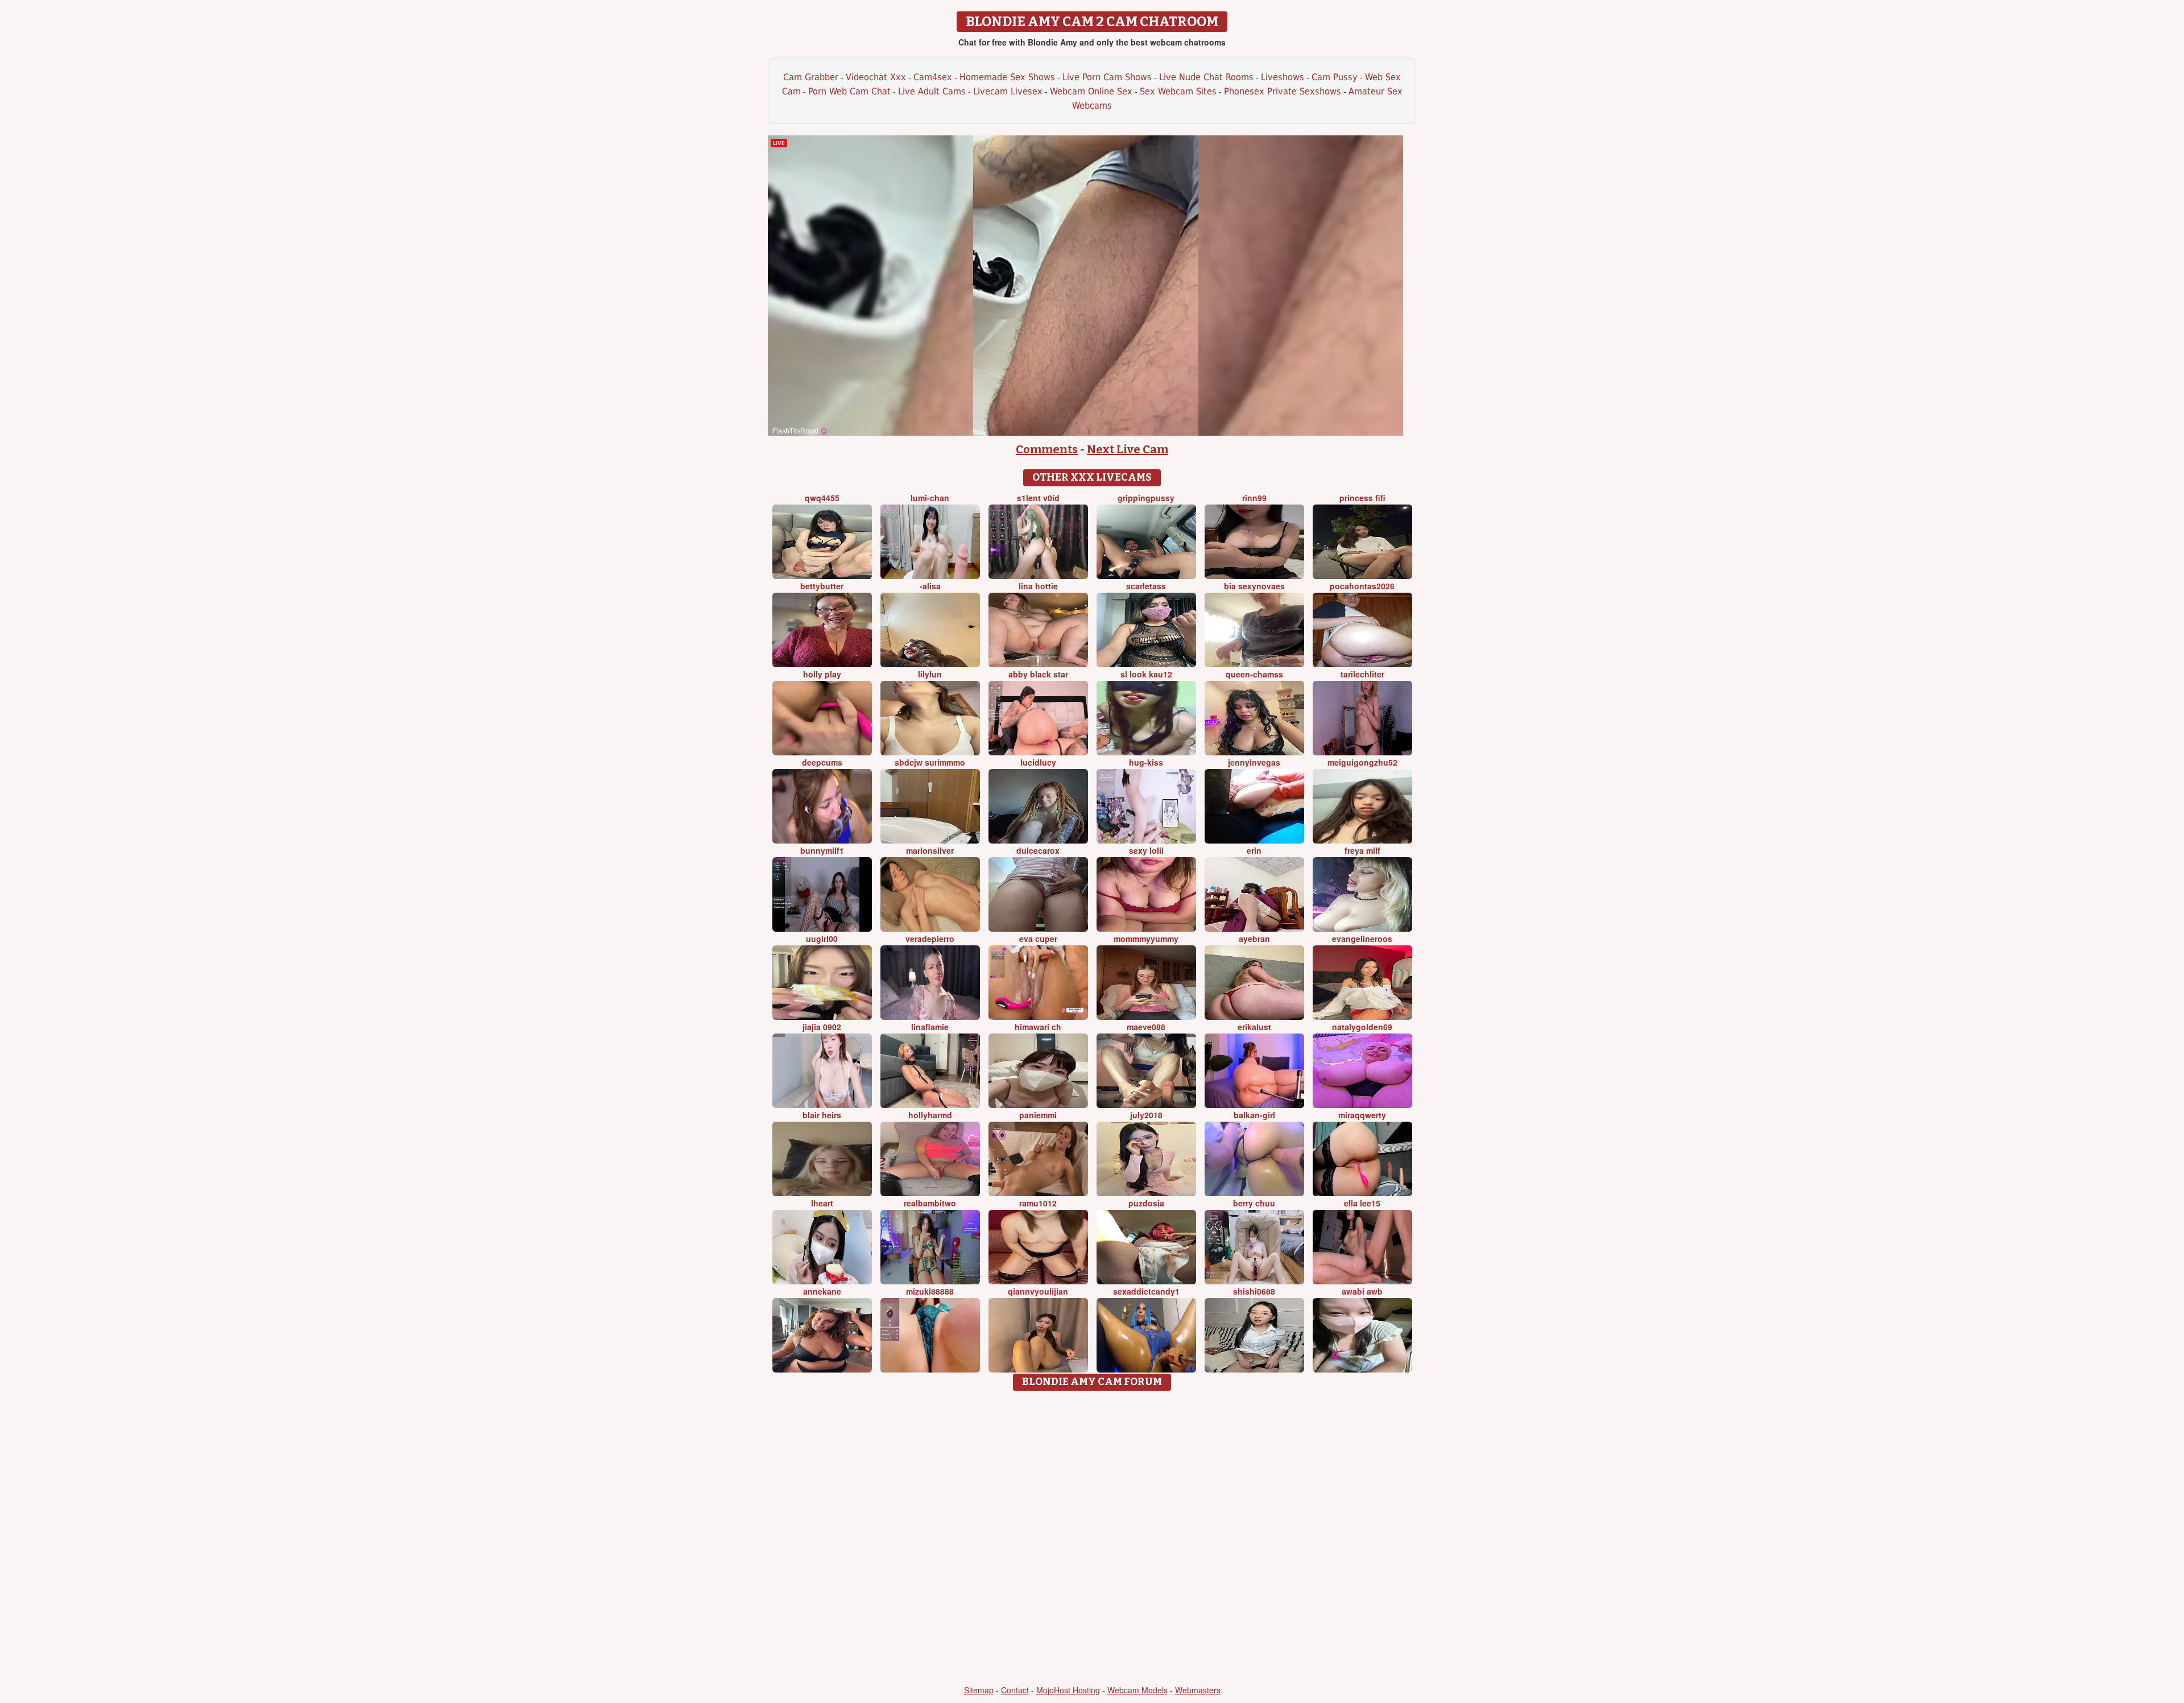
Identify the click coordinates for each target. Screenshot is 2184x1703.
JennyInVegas (1254, 762)
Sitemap (979, 1690)
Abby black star (1038, 674)
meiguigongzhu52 (1362, 762)
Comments (1047, 449)
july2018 (1146, 1115)
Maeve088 (1146, 1027)
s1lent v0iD (1038, 498)
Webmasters (1198, 1690)
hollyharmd (930, 1115)
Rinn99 (1254, 498)
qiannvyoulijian (1038, 1291)
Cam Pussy (1335, 77)
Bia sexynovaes (1254, 586)
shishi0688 (1254, 1291)
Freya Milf (1362, 850)
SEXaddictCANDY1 (1146, 1291)
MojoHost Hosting (1068, 1690)
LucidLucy (1038, 762)
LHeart (822, 1203)
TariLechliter (1362, 674)
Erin (1254, 850)
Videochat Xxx (876, 77)
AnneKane (822, 1291)
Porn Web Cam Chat (849, 91)
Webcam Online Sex (1091, 91)
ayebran (1254, 939)
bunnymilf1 (822, 850)
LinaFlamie (930, 1027)
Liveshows (1283, 77)
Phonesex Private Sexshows (1283, 91)
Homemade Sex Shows (1007, 77)
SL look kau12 (1146, 674)
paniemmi (1038, 1115)
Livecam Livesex (1008, 91)
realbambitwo (930, 1203)
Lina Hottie (1038, 586)
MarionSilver (930, 850)
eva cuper (1038, 939)
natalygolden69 (1362, 1027)
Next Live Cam (1128, 449)
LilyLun (930, 674)
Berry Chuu (1254, 1203)
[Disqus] (1092, 1539)
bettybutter (822, 586)
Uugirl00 (822, 939)
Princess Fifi (1362, 498)
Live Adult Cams (932, 91)
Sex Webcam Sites (1178, 91)
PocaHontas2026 (1362, 586)
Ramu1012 (1038, 1203)
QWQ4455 (822, 498)
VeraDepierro (930, 939)
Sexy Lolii (1146, 850)
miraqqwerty (1362, 1115)
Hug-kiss (1146, 762)
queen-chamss (1254, 674)
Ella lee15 (1362, 1203)
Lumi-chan (930, 498)
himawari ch (1038, 1027)
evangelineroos (1362, 939)
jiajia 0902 (822, 1027)
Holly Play (822, 674)
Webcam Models (1137, 1690)
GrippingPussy (1146, 498)
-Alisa (930, 586)
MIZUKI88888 (930, 1291)
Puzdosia (1146, 1203)
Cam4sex (933, 77)
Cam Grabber (811, 77)
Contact (1015, 1690)
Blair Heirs (822, 1115)
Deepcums (822, 762)
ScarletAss (1146, 586)
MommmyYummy (1146, 939)
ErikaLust (1254, 1027)
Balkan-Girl (1254, 1115)
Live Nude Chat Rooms (1206, 77)
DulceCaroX (1038, 850)
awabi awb (1362, 1291)
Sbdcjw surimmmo (930, 762)
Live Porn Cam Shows (1107, 77)
